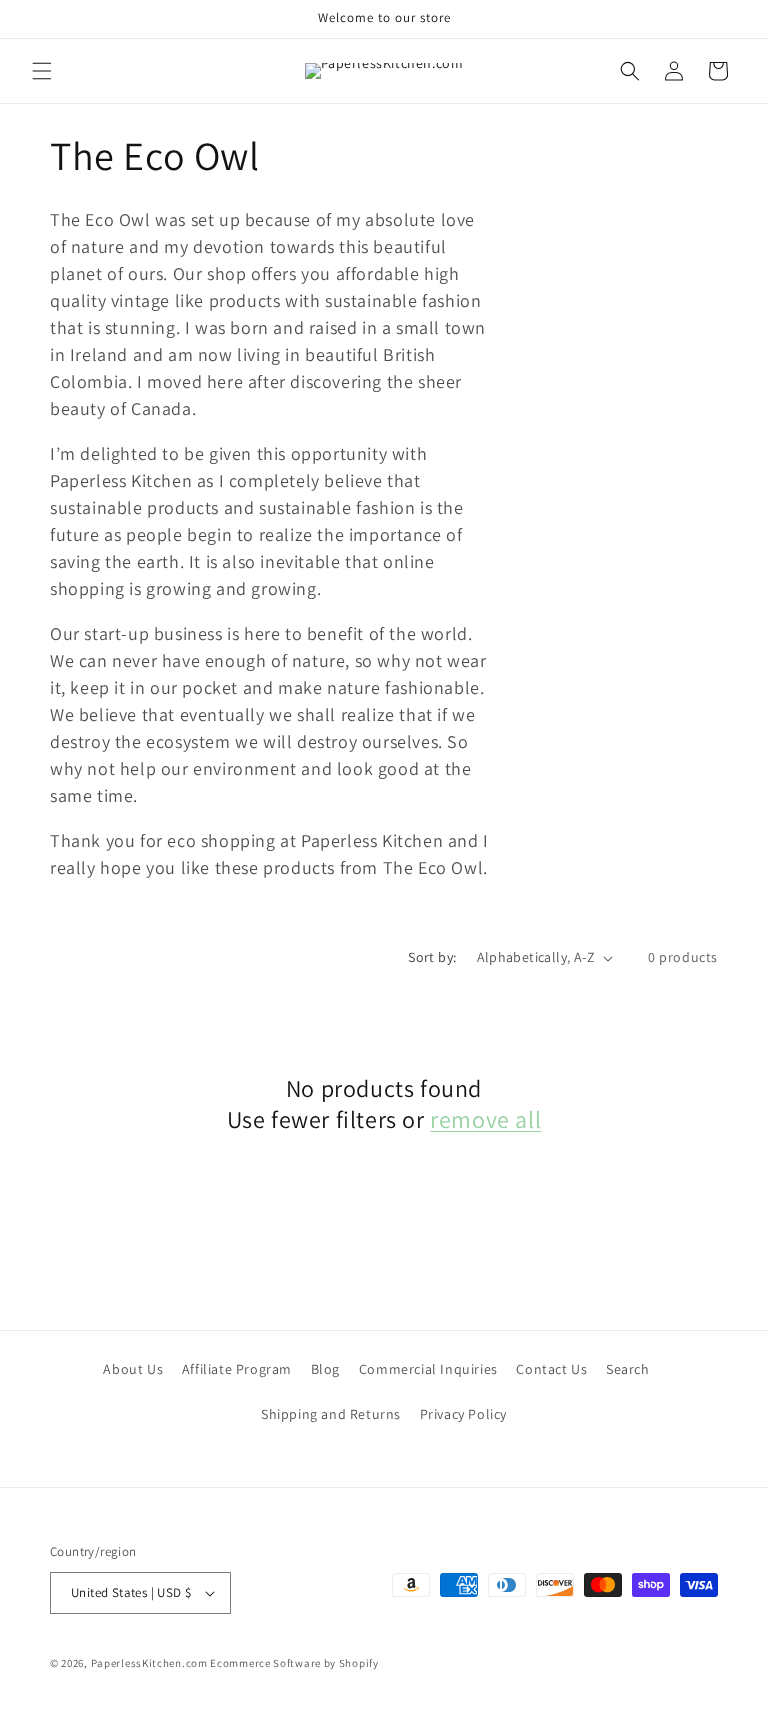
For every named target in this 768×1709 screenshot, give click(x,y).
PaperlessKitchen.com (149, 1663)
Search (628, 1369)
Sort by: (432, 957)
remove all (485, 1119)
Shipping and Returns (331, 1414)
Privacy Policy (463, 1414)
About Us (133, 1369)
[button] (42, 71)
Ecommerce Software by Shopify (294, 1663)
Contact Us (551, 1369)
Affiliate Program (237, 1369)
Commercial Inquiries (428, 1369)
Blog (325, 1369)
